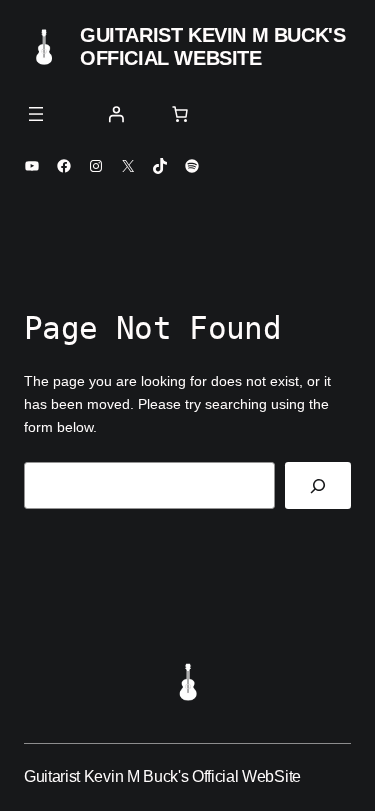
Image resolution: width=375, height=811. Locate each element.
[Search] (318, 485)
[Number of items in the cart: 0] (180, 114)
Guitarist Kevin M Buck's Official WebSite (212, 46)
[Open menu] (36, 114)
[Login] (116, 114)
